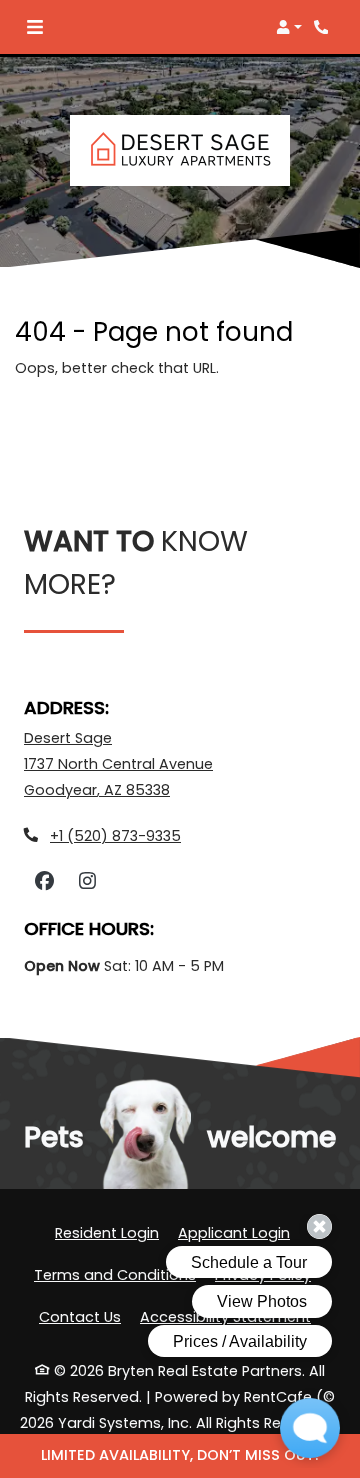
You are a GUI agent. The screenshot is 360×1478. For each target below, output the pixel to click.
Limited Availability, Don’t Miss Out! (180, 1455)
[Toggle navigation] (35, 27)
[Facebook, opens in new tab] (44, 882)
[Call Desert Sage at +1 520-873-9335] (324, 27)
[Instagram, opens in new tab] (87, 882)
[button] (289, 27)
